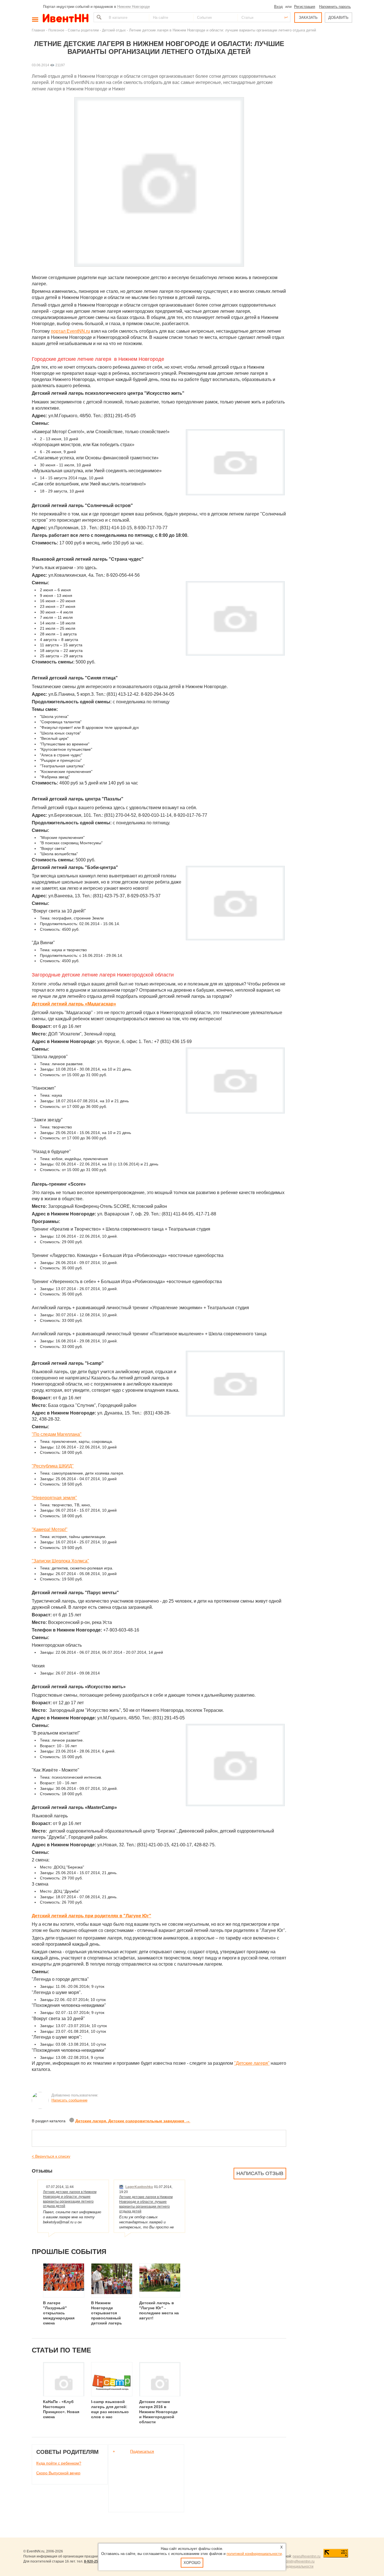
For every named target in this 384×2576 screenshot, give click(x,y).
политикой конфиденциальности (254, 2554)
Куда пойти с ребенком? (59, 2463)
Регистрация (305, 7)
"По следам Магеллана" (57, 1434)
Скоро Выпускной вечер (58, 2473)
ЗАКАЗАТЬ (308, 18)
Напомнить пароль (335, 7)
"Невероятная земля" (54, 1498)
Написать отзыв (260, 2173)
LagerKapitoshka (139, 2187)
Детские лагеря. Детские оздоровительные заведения (133, 2121)
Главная (38, 30)
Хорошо (192, 2563)
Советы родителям (83, 30)
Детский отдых (114, 30)
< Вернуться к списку (51, 2156)
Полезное (56, 30)
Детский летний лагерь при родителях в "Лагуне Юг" (92, 1916)
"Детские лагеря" (252, 2063)
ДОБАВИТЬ (338, 18)
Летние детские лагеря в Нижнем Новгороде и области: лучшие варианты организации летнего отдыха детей (70, 2199)
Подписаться (142, 2451)
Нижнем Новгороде (134, 7)
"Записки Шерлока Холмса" (60, 1561)
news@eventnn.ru (307, 2556)
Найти (98, 17)
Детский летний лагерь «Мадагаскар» (74, 1004)
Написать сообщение (69, 2100)
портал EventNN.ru (70, 331)
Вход (278, 7)
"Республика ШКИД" (53, 1466)
